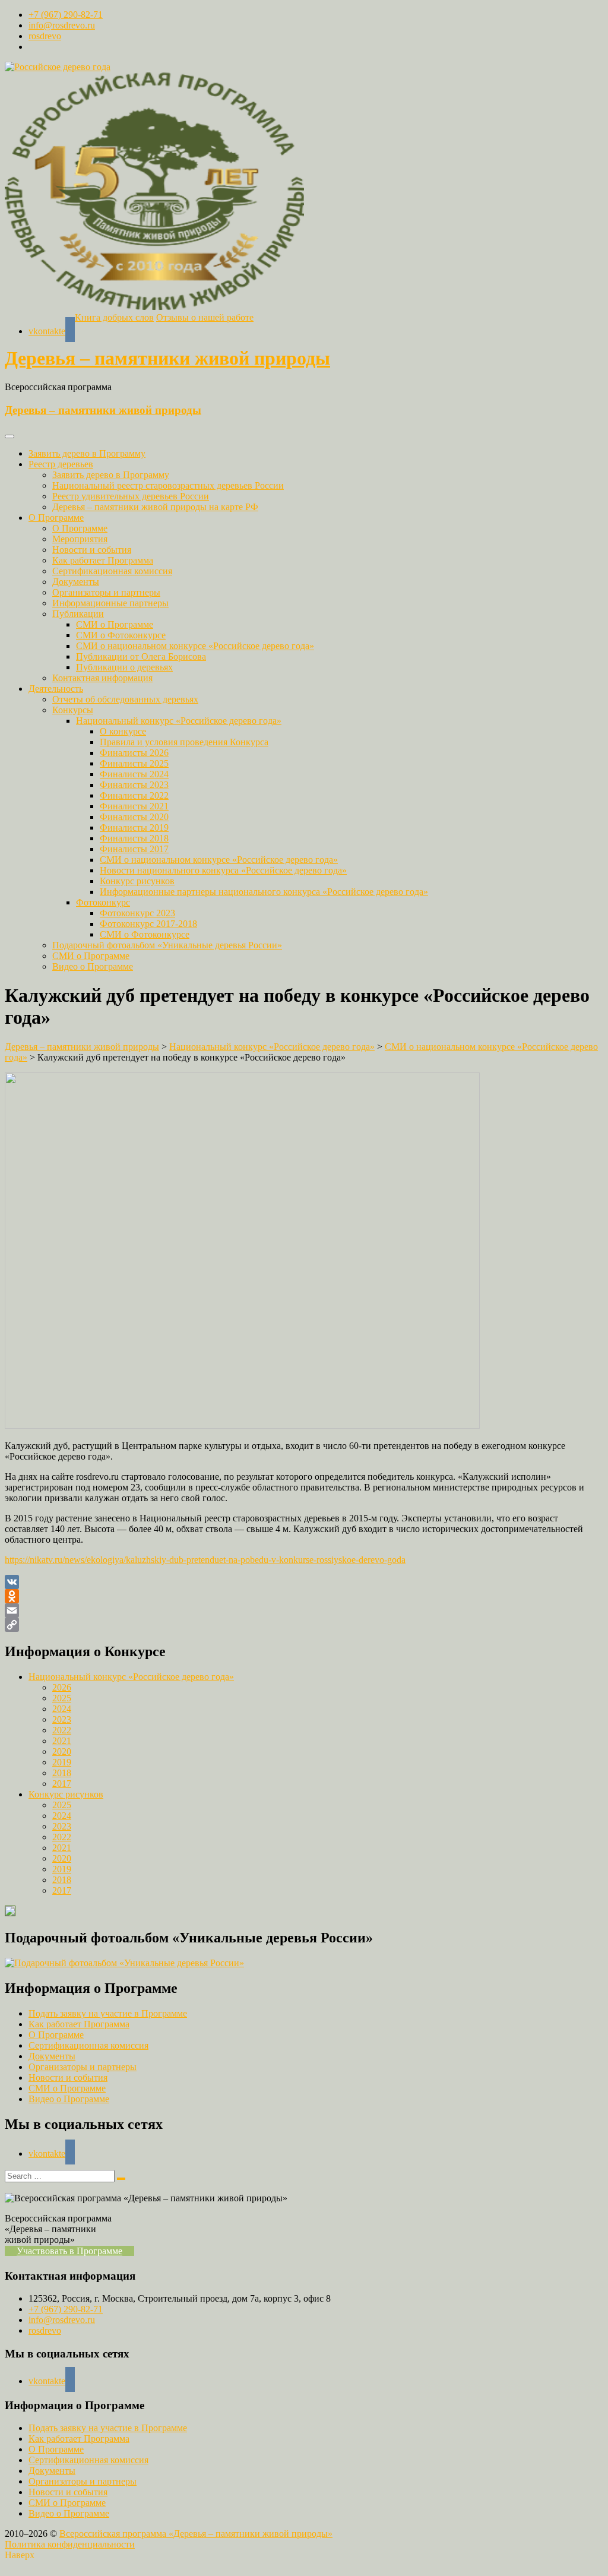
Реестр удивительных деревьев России (131, 496)
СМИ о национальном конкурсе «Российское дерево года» (195, 646)
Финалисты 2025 (134, 763)
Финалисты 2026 (134, 753)
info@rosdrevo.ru (62, 25)
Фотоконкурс (103, 902)
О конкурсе (123, 731)
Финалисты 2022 (134, 795)
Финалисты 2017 (134, 849)
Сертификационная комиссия (112, 571)
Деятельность (56, 689)
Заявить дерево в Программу (87, 453)
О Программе (56, 518)
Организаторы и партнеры (106, 592)
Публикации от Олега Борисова (141, 656)
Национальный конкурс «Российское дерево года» (179, 721)
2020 (62, 1751)
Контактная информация (102, 678)
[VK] (304, 1582)
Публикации (78, 614)
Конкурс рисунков (137, 881)
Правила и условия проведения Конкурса (184, 742)
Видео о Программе (93, 966)
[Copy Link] (304, 1625)
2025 (62, 1698)
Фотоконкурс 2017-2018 (148, 924)
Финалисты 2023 (134, 785)
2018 (62, 1773)
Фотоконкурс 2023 (137, 913)
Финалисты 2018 (134, 838)
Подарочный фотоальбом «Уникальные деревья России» (167, 945)
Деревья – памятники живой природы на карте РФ (155, 507)
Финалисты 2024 (134, 774)
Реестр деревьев (61, 464)
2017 (62, 1784)
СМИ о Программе (115, 624)
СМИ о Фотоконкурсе (121, 635)
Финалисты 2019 (134, 827)
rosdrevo (45, 36)
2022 (62, 1730)
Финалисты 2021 (134, 806)
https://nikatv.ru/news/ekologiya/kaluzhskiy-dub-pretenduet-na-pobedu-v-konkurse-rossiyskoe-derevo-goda (205, 1560)
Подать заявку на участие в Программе (108, 2013)
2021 (62, 1741)
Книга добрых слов (114, 317)
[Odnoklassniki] (304, 1596)
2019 (62, 1762)
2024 (62, 1709)
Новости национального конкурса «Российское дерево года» (223, 870)
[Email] (304, 1610)
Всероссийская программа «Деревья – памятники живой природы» (196, 2534)
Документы (76, 582)
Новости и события (92, 550)
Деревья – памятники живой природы (167, 358)
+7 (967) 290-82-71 (66, 15)
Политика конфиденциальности (70, 2544)
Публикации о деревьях (124, 667)
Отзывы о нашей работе (205, 317)
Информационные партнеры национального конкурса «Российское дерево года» (264, 892)
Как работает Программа (103, 560)
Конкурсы (73, 710)
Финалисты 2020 (134, 817)
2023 (62, 1719)
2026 (62, 1687)
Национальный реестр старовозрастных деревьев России (168, 485)
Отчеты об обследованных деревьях (125, 699)
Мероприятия (80, 539)
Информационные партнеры (110, 603)
